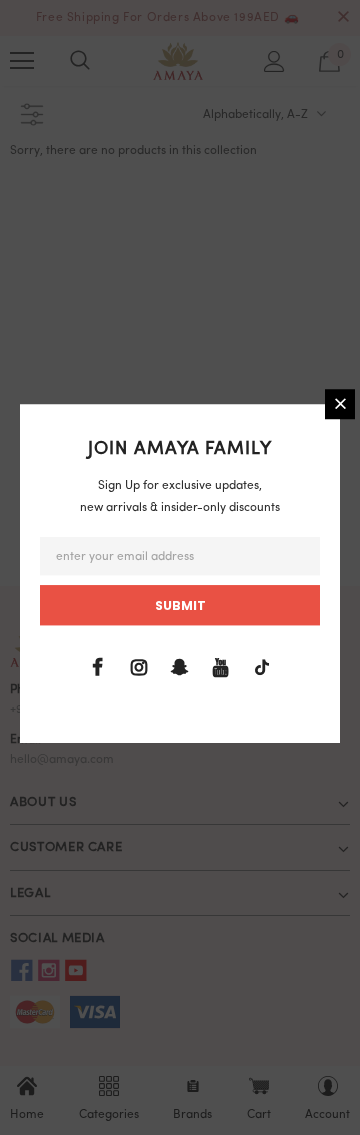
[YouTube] (221, 668)
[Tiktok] (262, 668)
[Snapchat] (180, 668)
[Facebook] (98, 668)
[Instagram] (139, 668)
